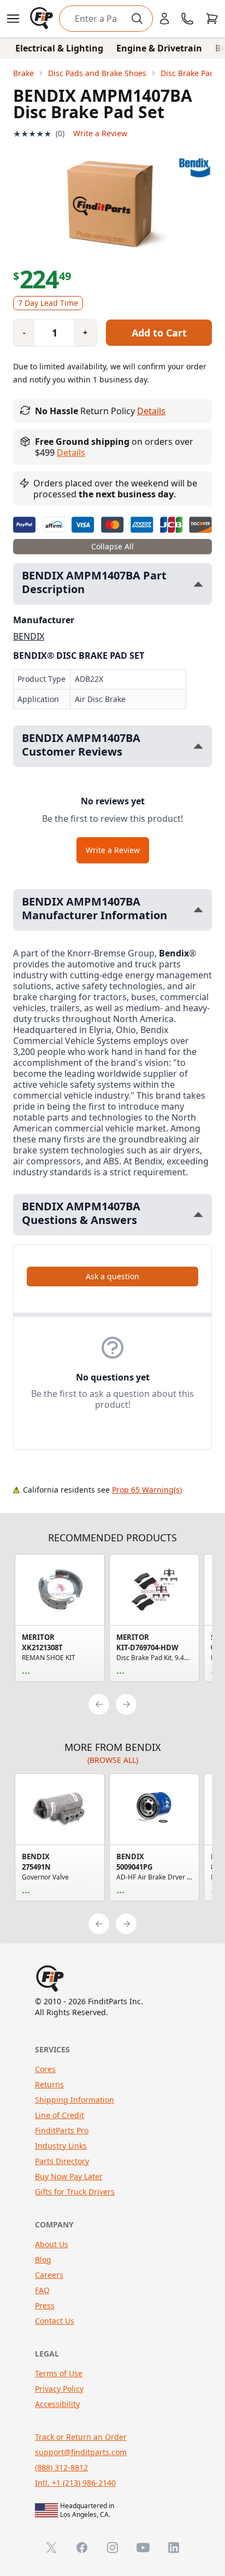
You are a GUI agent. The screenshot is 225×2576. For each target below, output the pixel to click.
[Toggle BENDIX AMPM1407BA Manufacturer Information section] (198, 910)
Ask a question (112, 1276)
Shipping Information (75, 2100)
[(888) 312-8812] (187, 19)
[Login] (164, 19)
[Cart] (212, 19)
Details (151, 411)
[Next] (126, 1704)
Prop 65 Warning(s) (147, 1490)
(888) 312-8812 (61, 2467)
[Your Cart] (212, 19)
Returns (49, 2084)
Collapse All (112, 546)
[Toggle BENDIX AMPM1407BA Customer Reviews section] (198, 746)
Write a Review (100, 133)
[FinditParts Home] (43, 19)
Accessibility (57, 2404)
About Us (52, 2244)
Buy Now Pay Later (69, 2176)
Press (45, 2305)
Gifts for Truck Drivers (75, 2192)
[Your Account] (164, 19)
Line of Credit (60, 2115)
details (71, 452)
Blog (43, 2259)
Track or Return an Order (81, 2437)
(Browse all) (113, 1760)
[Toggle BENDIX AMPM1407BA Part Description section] (198, 584)
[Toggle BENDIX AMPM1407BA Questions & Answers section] (198, 1214)
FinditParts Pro (62, 2130)
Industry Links (61, 2146)
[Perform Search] (137, 19)
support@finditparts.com (81, 2452)
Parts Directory (62, 2161)
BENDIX (29, 636)
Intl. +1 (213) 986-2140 (75, 2483)
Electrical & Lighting (59, 48)
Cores (45, 2069)
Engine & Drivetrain (159, 48)
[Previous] (99, 1704)
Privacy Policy (59, 2389)
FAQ (42, 2290)
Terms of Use (59, 2373)
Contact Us (55, 2321)
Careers (49, 2275)
